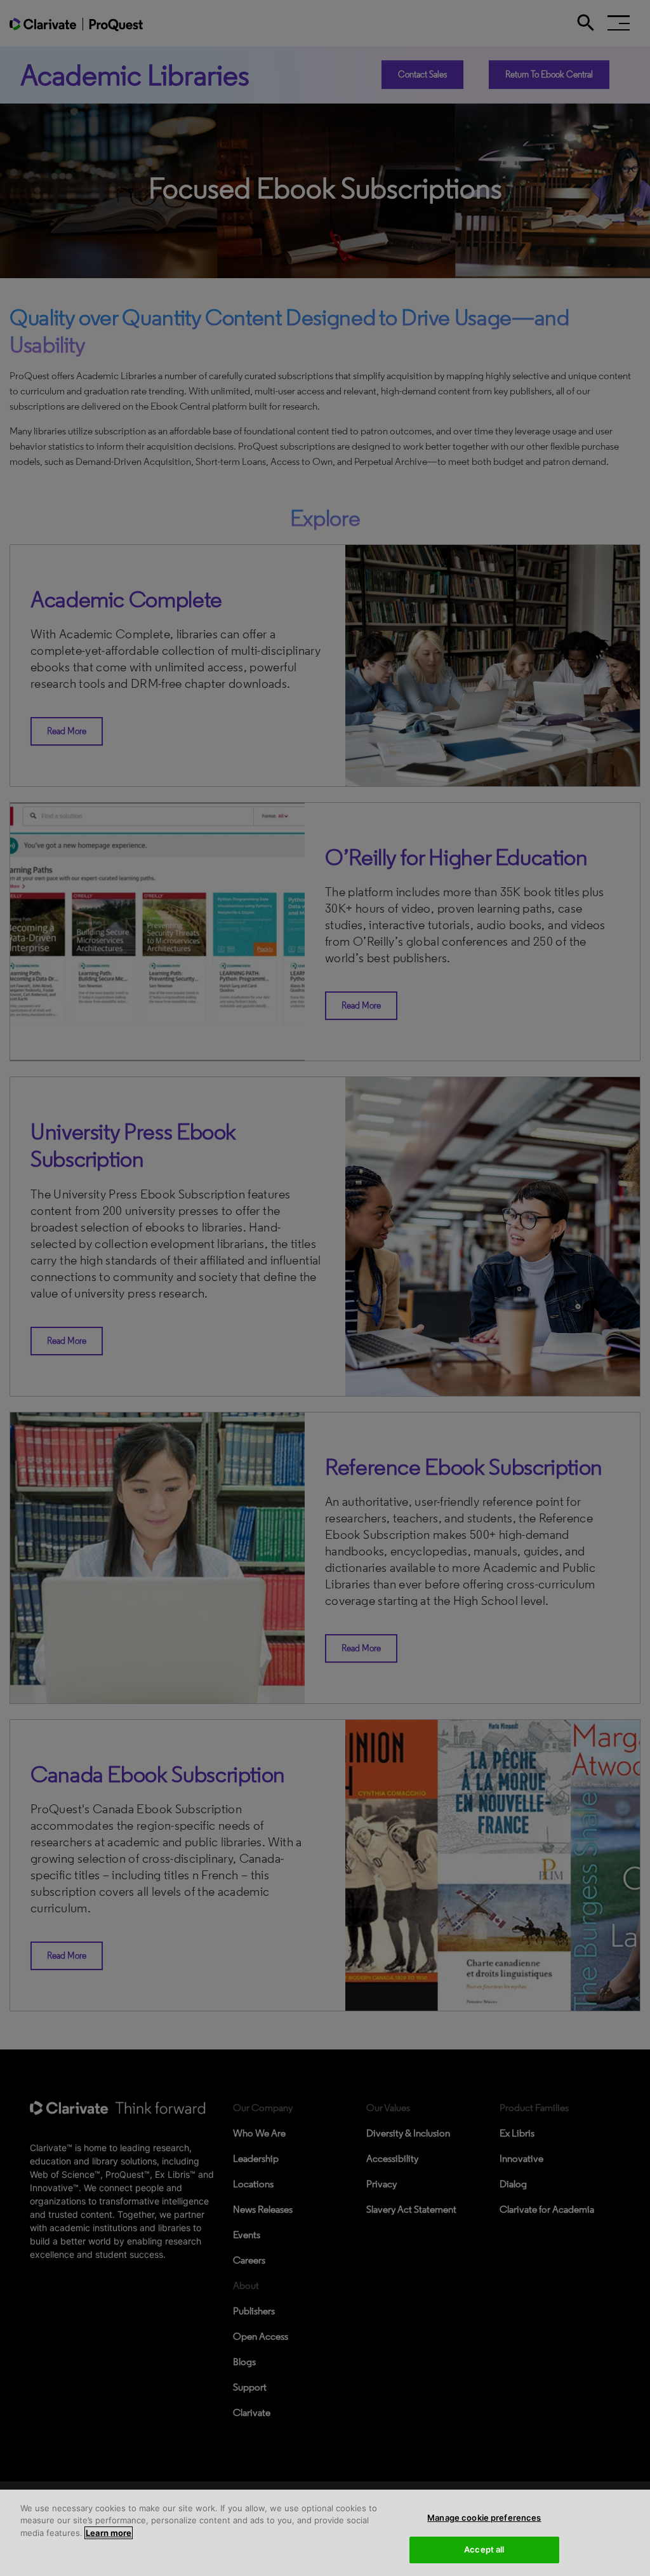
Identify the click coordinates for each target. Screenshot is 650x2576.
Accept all (484, 2549)
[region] (325, 2533)
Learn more (109, 2533)
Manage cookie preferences (484, 2518)
